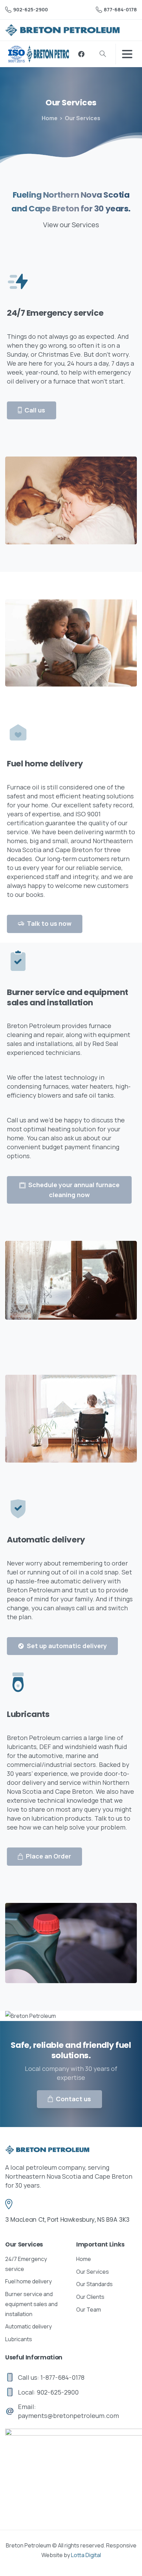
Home (50, 118)
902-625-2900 (31, 9)
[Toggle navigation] (127, 54)
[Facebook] (81, 54)
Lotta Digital (86, 2555)
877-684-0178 (120, 9)
